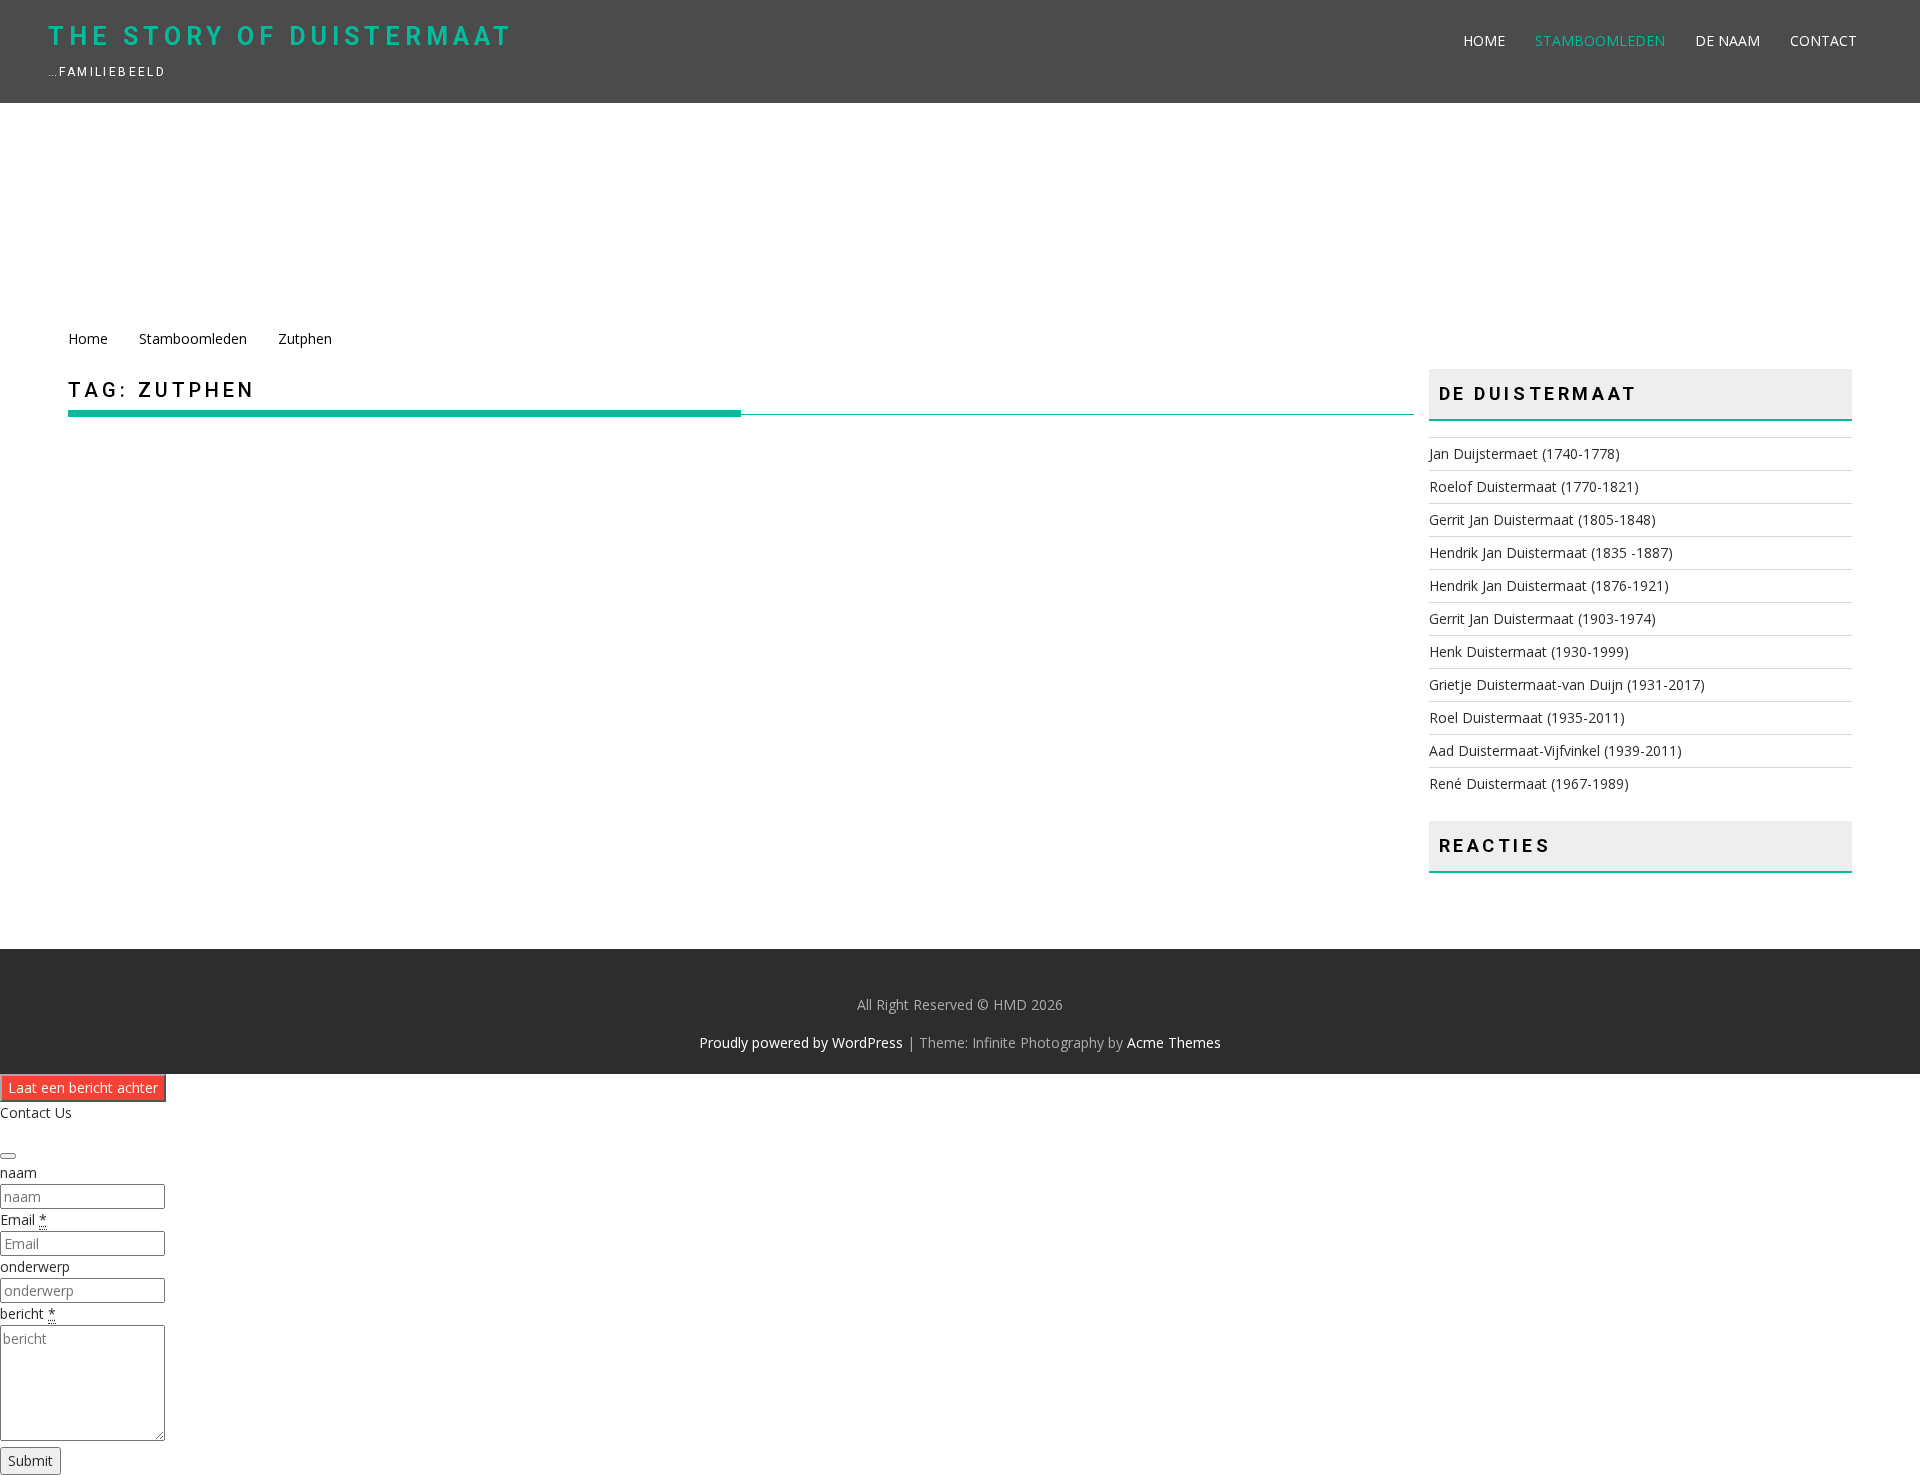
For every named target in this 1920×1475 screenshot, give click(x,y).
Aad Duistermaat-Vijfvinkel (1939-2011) (1555, 750)
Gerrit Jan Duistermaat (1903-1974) (1542, 618)
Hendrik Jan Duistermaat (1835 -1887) (1551, 552)
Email (23, 1219)
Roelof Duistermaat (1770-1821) (1534, 486)
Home (1484, 40)
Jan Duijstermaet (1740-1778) (1524, 453)
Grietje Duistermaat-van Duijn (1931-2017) (1567, 684)
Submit (30, 1460)
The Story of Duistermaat (281, 36)
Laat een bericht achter (83, 1087)
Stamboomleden (1600, 40)
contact (1823, 40)
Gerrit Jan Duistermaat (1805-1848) (1542, 519)
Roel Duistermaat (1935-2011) (1527, 717)
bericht (28, 1313)
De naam (1727, 40)
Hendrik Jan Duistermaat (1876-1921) (1549, 585)
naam (18, 1172)
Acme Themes (1174, 1042)
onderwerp (35, 1266)
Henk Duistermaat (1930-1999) (1529, 651)
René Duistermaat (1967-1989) (1529, 783)
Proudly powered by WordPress (801, 1042)
